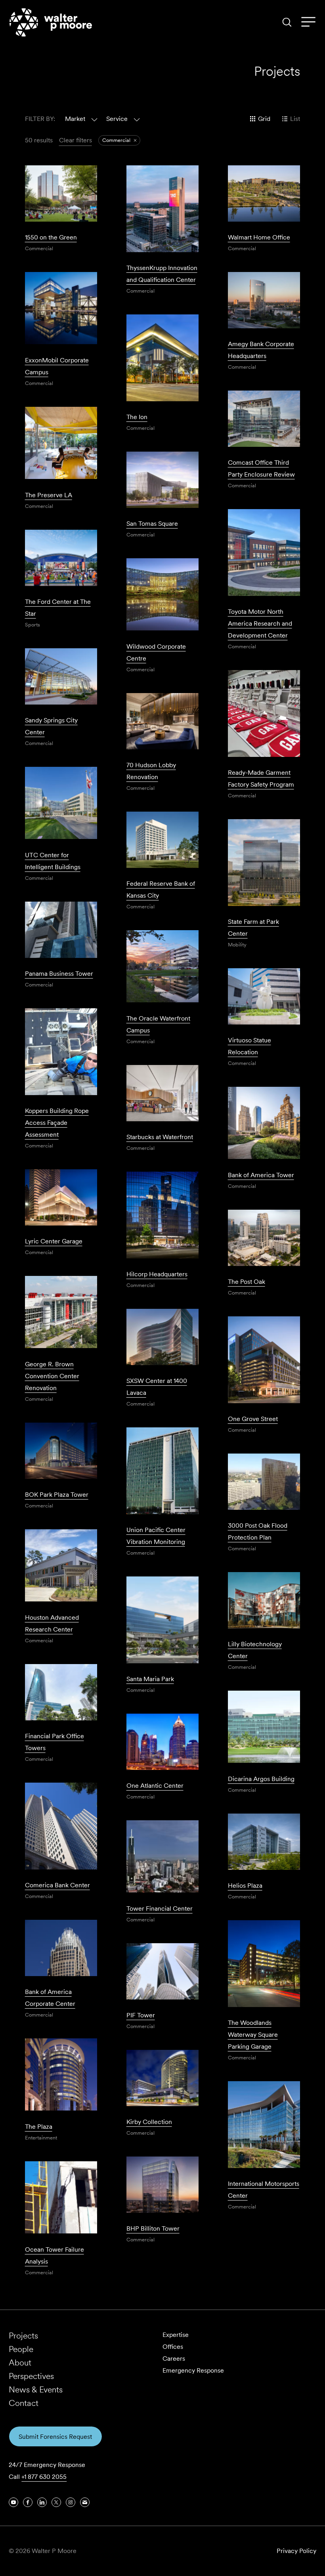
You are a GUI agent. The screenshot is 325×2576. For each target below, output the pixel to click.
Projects (23, 2336)
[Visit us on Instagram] (71, 2502)
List (295, 119)
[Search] (287, 22)
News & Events (36, 2389)
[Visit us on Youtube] (13, 2502)
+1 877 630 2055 (44, 2477)
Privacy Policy (296, 2551)
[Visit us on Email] (85, 2502)
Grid (264, 119)
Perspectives (31, 2376)
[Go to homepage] (51, 22)
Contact (24, 2403)
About (20, 2362)
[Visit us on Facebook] (28, 2502)
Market (75, 119)
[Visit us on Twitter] (56, 2502)
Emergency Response (193, 2370)
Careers (174, 2359)
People (21, 2349)
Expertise (176, 2335)
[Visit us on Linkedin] (42, 2502)
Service (117, 119)
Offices (173, 2347)
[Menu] (308, 22)
